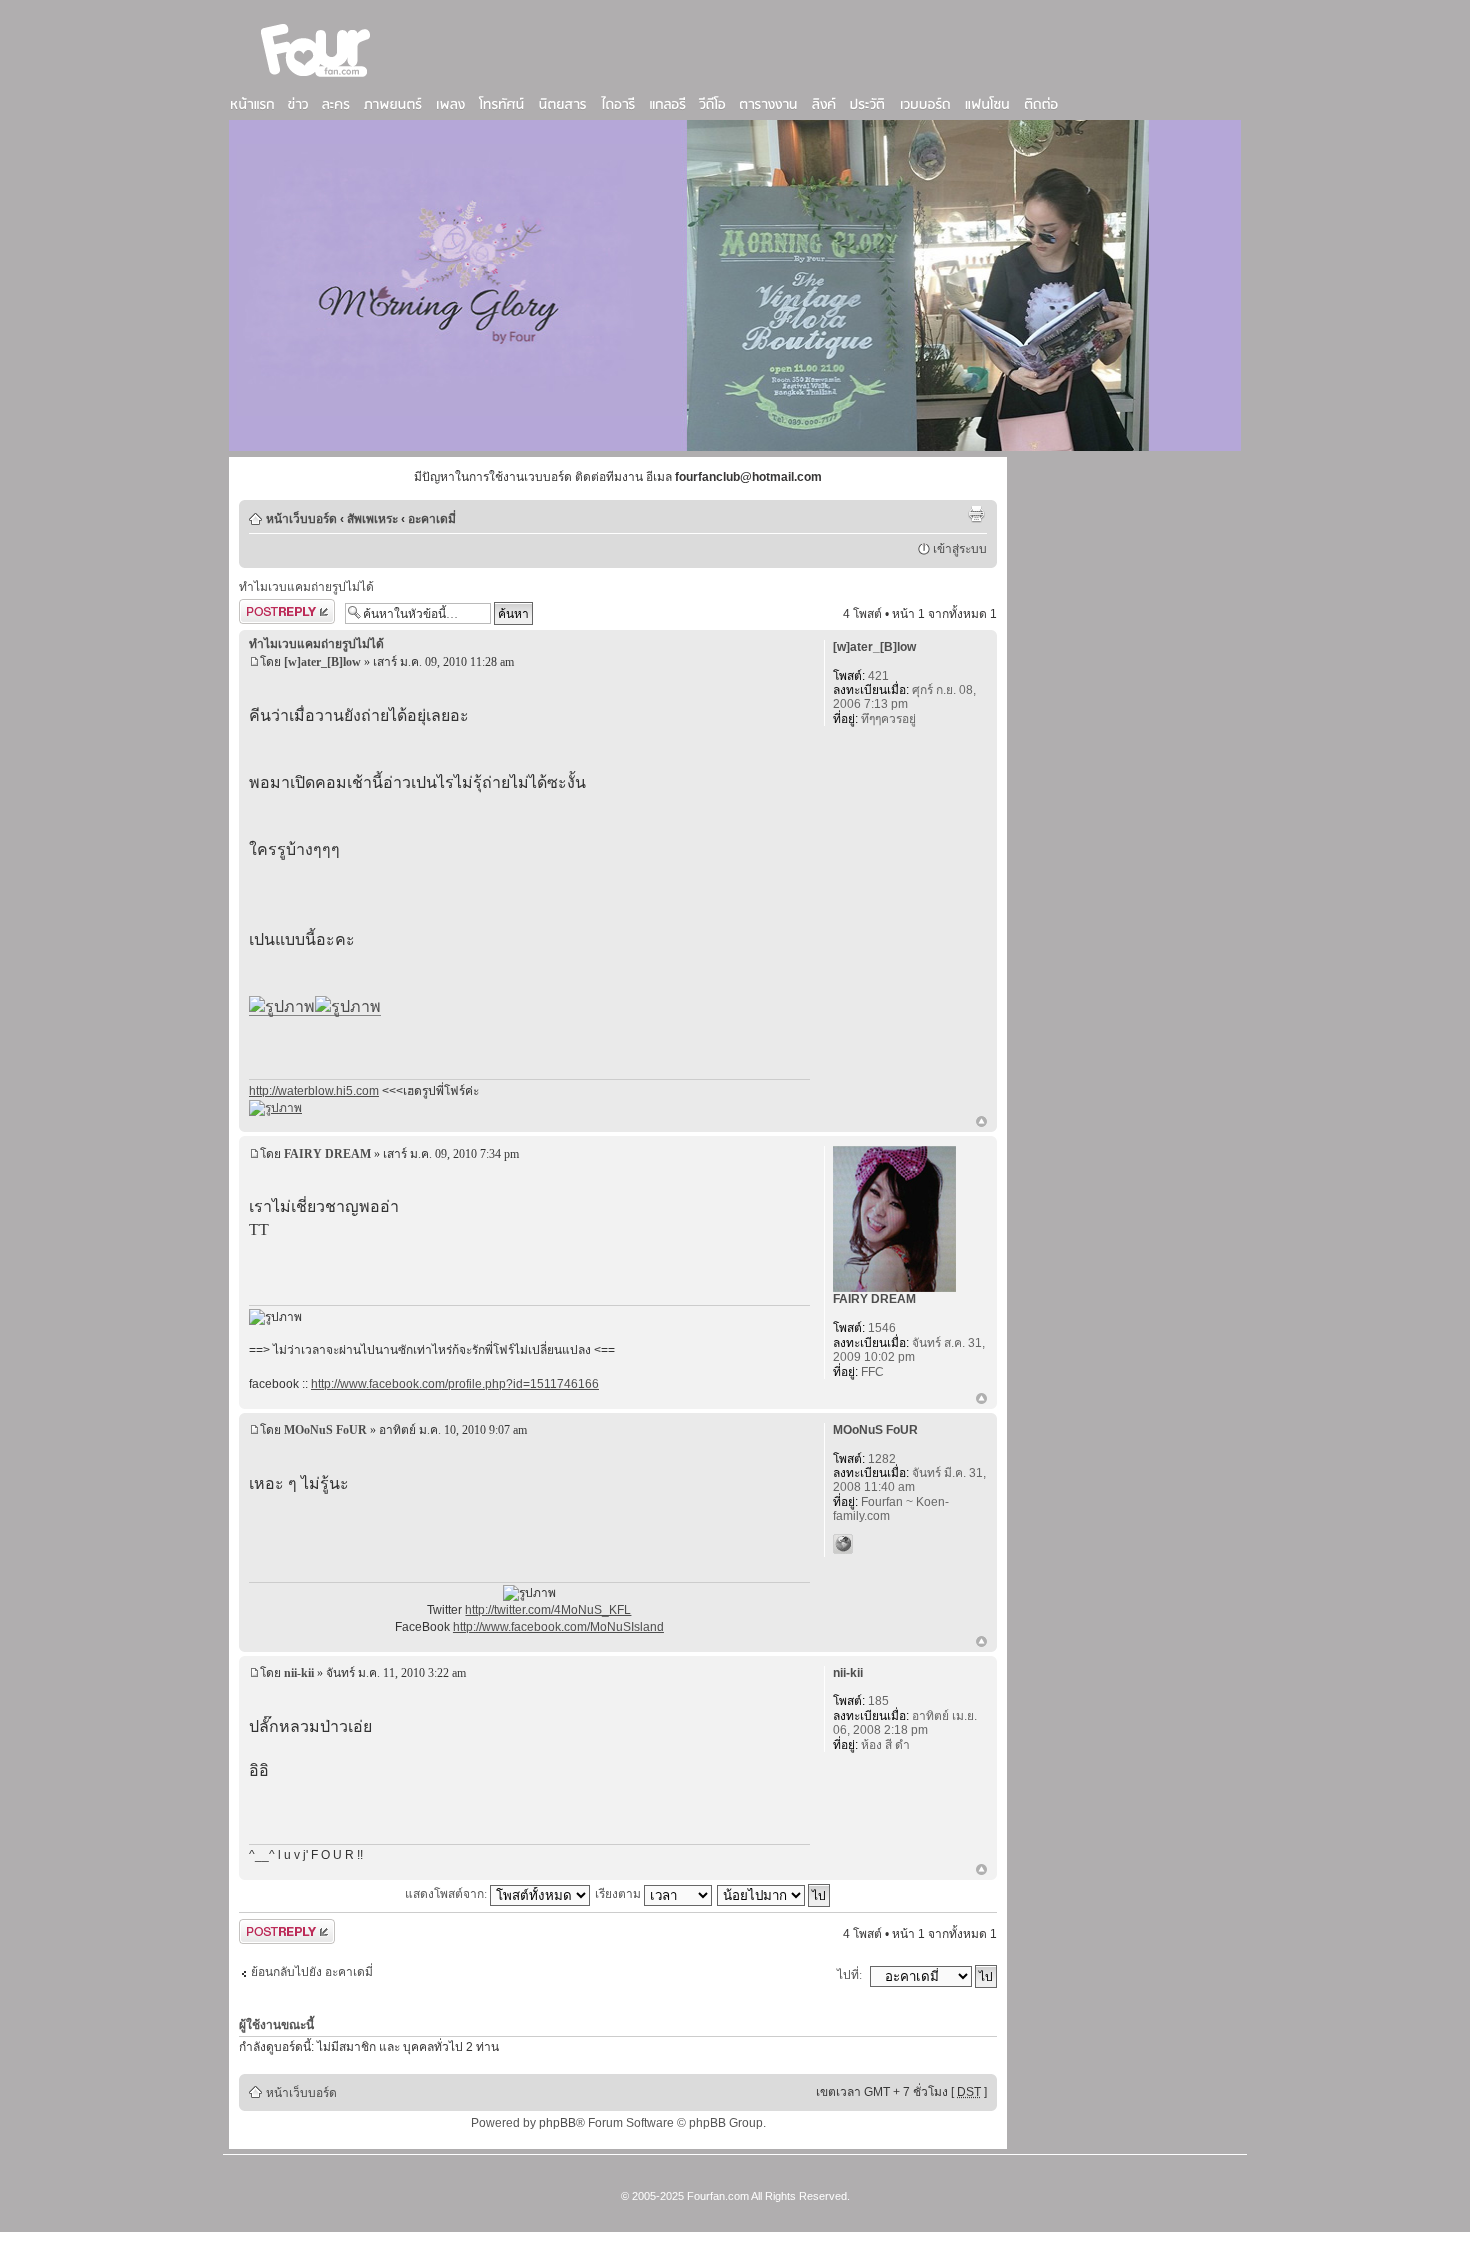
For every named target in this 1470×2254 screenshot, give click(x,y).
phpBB (557, 2123)
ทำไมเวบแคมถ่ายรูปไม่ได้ (306, 587)
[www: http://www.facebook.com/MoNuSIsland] (843, 1544)
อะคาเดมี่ (432, 519)
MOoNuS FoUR (325, 1430)
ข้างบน (981, 1123)
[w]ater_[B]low (322, 662)
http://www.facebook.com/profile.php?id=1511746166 (455, 1384)
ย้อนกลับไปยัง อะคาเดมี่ (312, 1972)
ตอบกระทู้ (264, 609)
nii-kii (299, 1673)
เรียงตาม (619, 1894)
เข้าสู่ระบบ (960, 549)
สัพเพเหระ (372, 519)
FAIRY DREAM (327, 1154)
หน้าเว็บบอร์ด (301, 519)
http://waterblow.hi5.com (314, 1091)
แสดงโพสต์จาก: (447, 1894)
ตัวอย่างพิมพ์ (976, 514)
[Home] (316, 79)
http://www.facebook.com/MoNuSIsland (558, 1627)
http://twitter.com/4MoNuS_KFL (548, 1610)
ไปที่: (849, 1975)
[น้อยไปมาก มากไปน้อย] (774, 1894)
